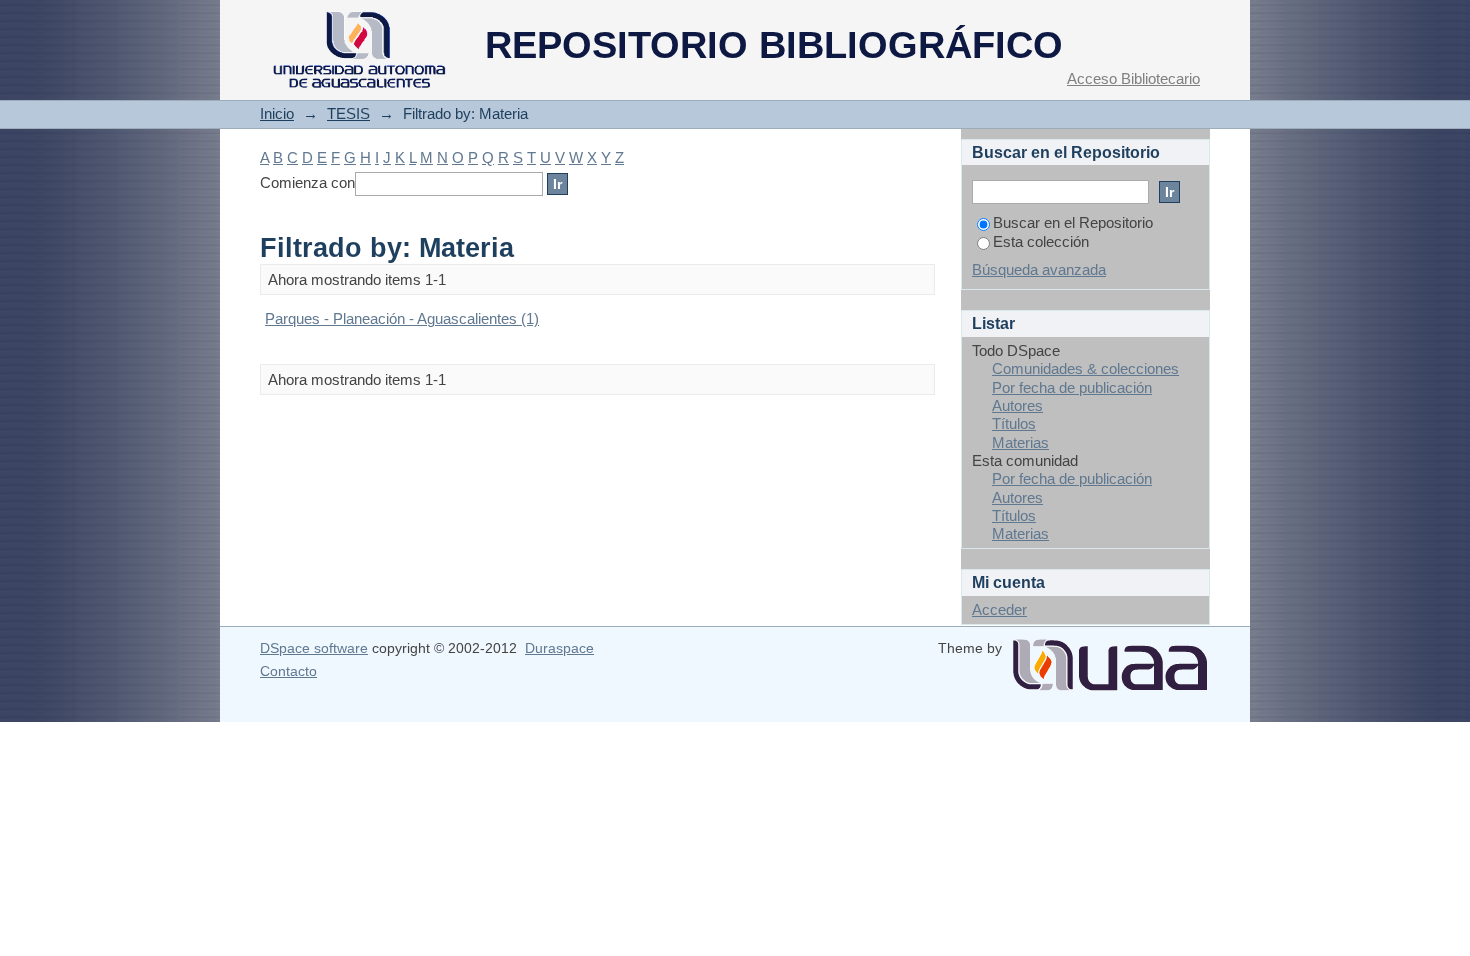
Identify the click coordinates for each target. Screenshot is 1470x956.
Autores (1017, 405)
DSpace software (314, 648)
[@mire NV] (1110, 657)
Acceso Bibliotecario (1133, 78)
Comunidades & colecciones (1085, 368)
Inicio (277, 113)
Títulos (1014, 423)
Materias (1020, 442)
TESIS (348, 113)
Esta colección (1041, 241)
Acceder (999, 609)
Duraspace (559, 648)
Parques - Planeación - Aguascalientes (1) (402, 318)
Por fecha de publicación (1072, 387)
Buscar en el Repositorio (1073, 222)
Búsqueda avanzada (1039, 269)
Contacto (288, 671)
